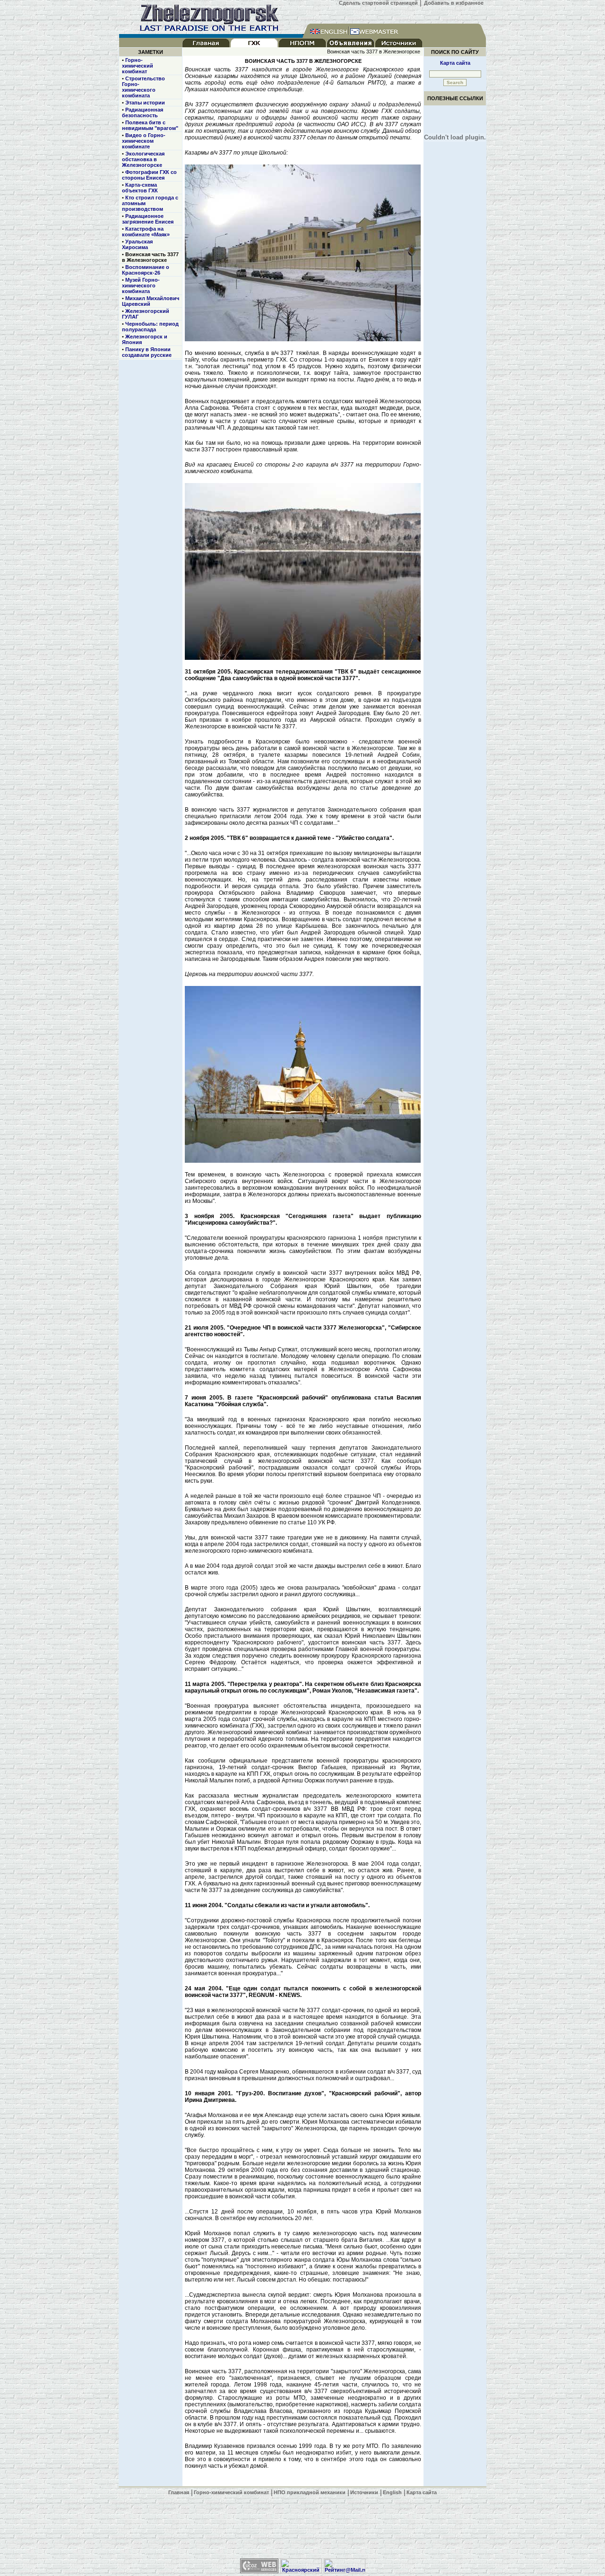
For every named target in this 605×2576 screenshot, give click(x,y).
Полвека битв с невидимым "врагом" (150, 125)
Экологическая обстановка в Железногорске (143, 159)
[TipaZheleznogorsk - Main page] (211, 32)
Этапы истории (145, 103)
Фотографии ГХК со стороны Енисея (149, 175)
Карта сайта (455, 63)
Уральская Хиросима (137, 244)
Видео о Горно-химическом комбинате (144, 141)
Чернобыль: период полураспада (150, 327)
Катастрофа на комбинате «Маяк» (146, 232)
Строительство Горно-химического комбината (143, 87)
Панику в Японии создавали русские (147, 352)
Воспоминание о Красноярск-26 (146, 270)
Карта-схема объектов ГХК (140, 188)
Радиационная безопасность (143, 112)
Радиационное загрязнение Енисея (148, 219)
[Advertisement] (302, 2527)
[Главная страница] (206, 45)
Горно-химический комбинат (138, 66)
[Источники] (399, 45)
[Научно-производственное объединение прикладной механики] (302, 45)
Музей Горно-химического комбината (141, 285)
